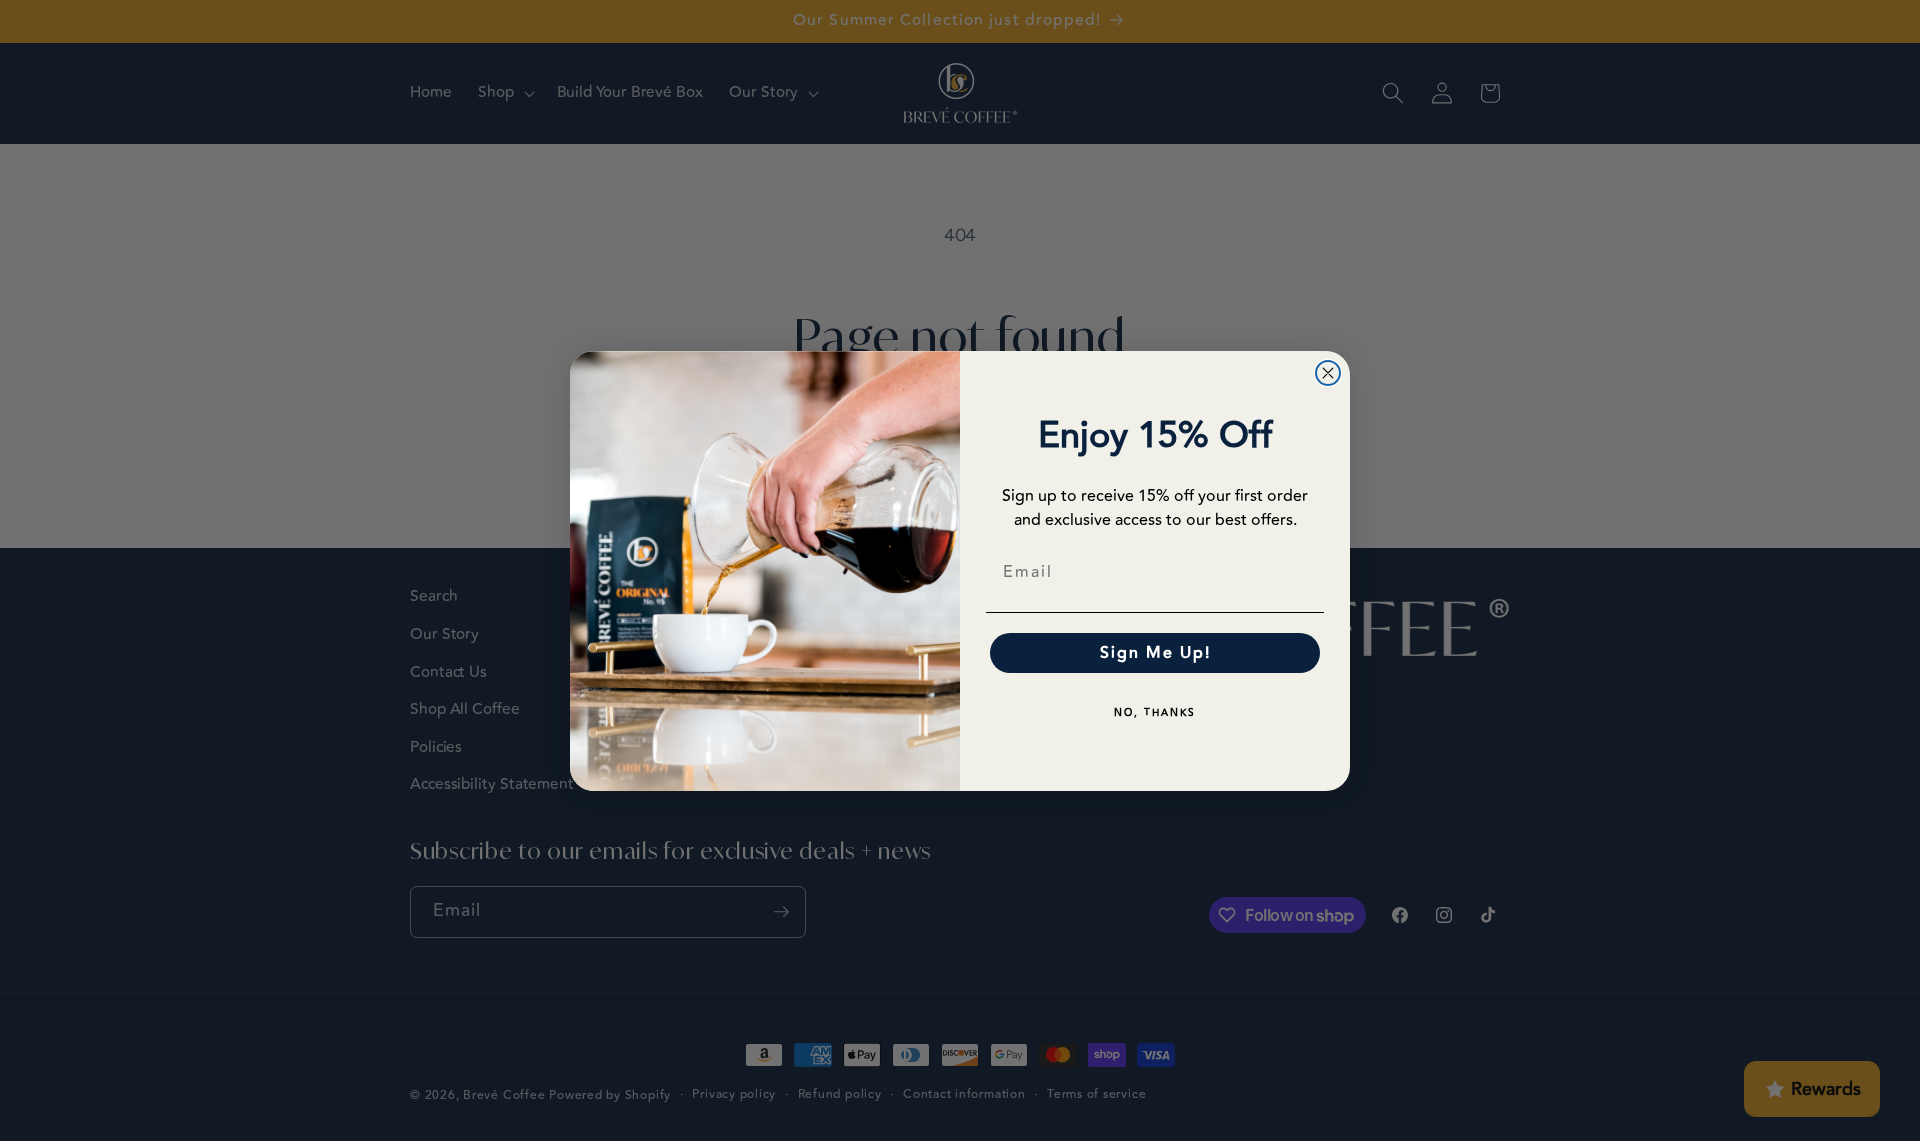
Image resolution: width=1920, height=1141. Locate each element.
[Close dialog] (1328, 373)
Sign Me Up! (1155, 653)
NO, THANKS (1155, 713)
